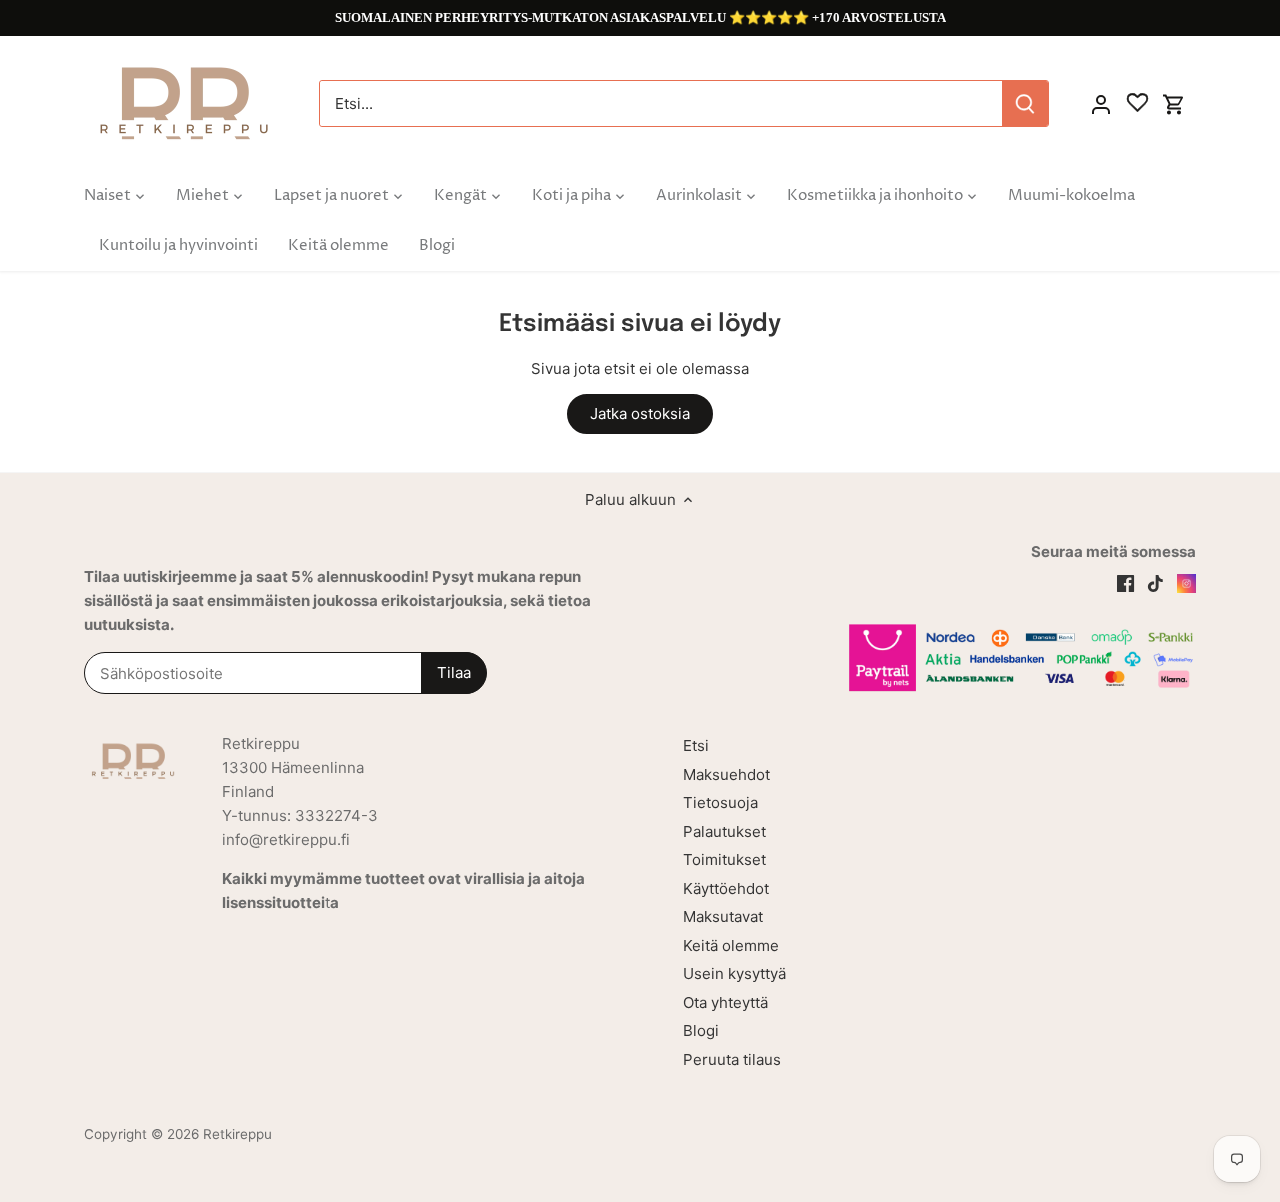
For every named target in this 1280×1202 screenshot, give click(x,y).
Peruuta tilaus (732, 1059)
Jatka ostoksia (640, 413)
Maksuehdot (726, 774)
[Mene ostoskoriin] (1174, 103)
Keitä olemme (731, 945)
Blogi (701, 1030)
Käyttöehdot (726, 888)
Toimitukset (724, 859)
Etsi (696, 745)
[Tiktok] (1155, 581)
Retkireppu (237, 1134)
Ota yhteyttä (725, 1002)
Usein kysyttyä (734, 973)
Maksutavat (723, 916)
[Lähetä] (1025, 103)
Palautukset (724, 831)
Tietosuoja (720, 802)
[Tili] (1101, 103)
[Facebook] (1125, 581)
